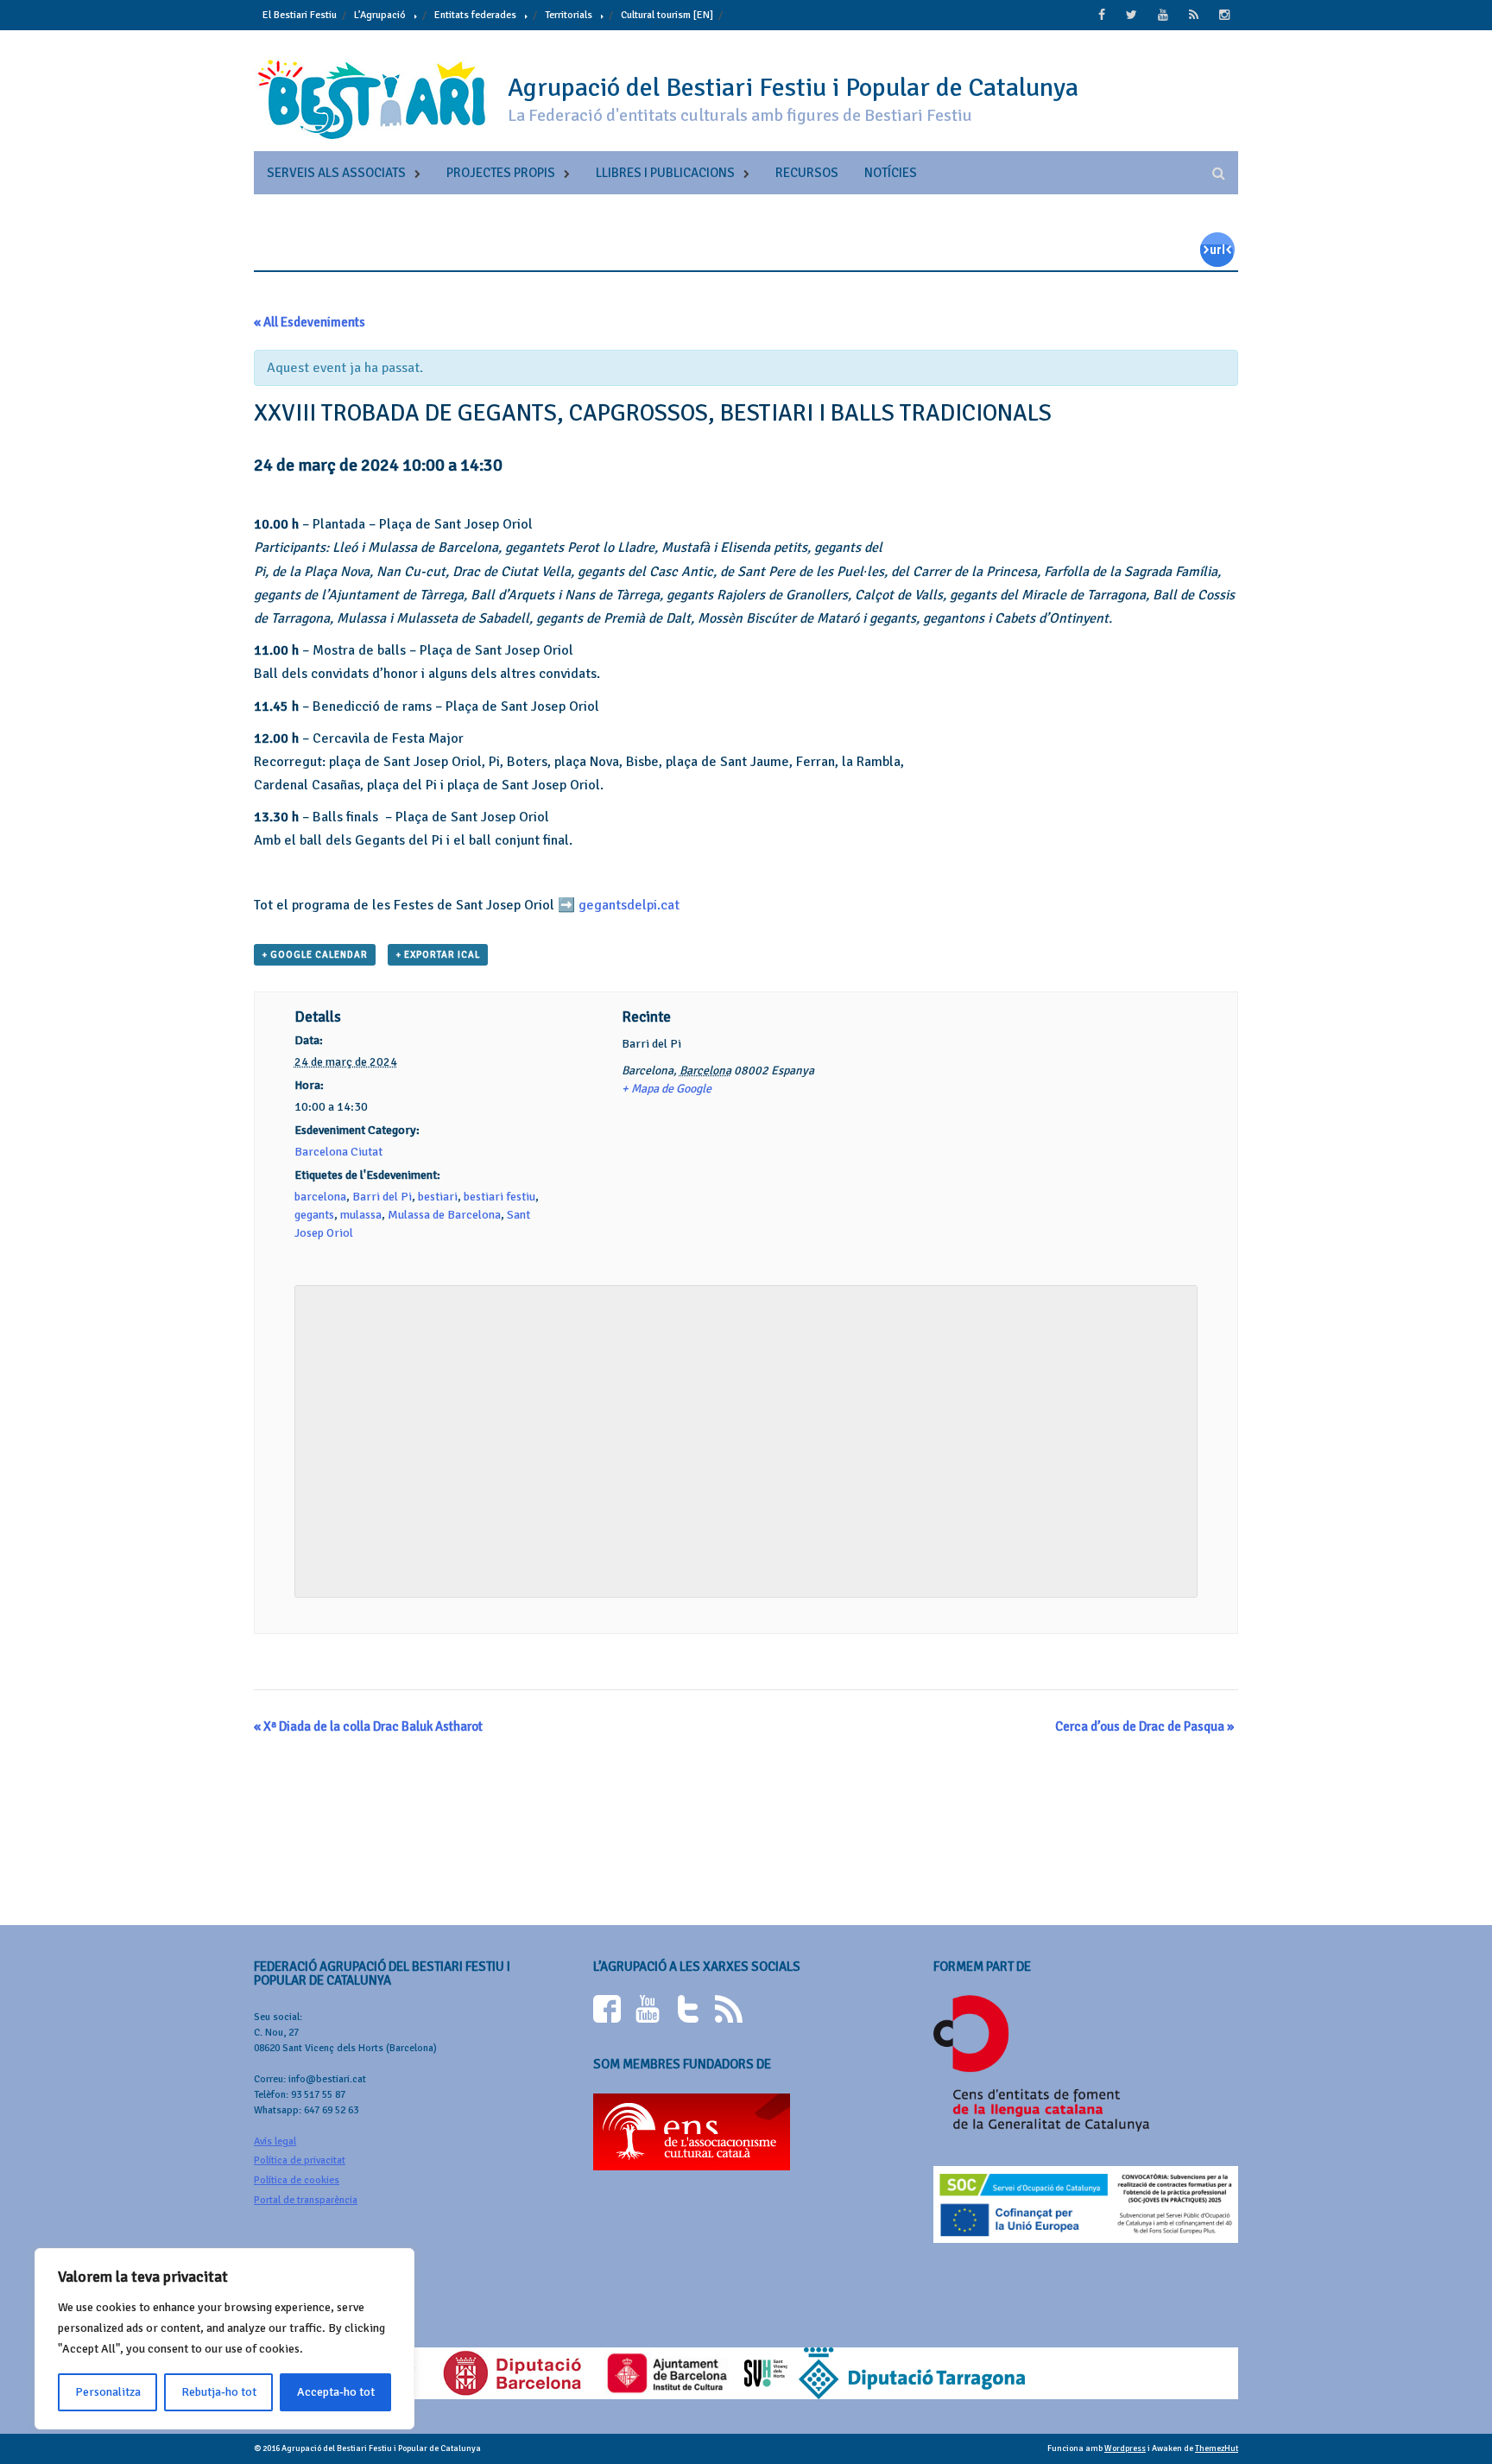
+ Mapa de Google (667, 1089)
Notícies (891, 173)
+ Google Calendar (315, 955)
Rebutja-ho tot (219, 2392)
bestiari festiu (499, 1197)
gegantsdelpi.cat (629, 905)
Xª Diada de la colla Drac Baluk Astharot (368, 1726)
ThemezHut (1217, 2448)
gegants (314, 1215)
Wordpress (1125, 2448)
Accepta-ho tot (336, 2392)
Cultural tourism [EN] (667, 15)
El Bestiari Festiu (300, 15)
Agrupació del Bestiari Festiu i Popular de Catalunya (793, 88)
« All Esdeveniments (310, 322)
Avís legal (275, 2141)
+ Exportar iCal (438, 955)
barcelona (320, 1197)
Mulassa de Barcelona (444, 1215)
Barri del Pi (382, 1197)
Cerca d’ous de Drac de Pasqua (1144, 1726)
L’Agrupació (380, 15)
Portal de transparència (306, 2200)
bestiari (438, 1197)
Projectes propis (501, 173)
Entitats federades (475, 15)
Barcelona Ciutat (338, 1152)
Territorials (569, 15)
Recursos (807, 173)
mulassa (361, 1215)
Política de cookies (297, 2180)
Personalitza (108, 2392)
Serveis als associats (336, 173)
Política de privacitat (300, 2160)
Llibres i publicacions (665, 173)
